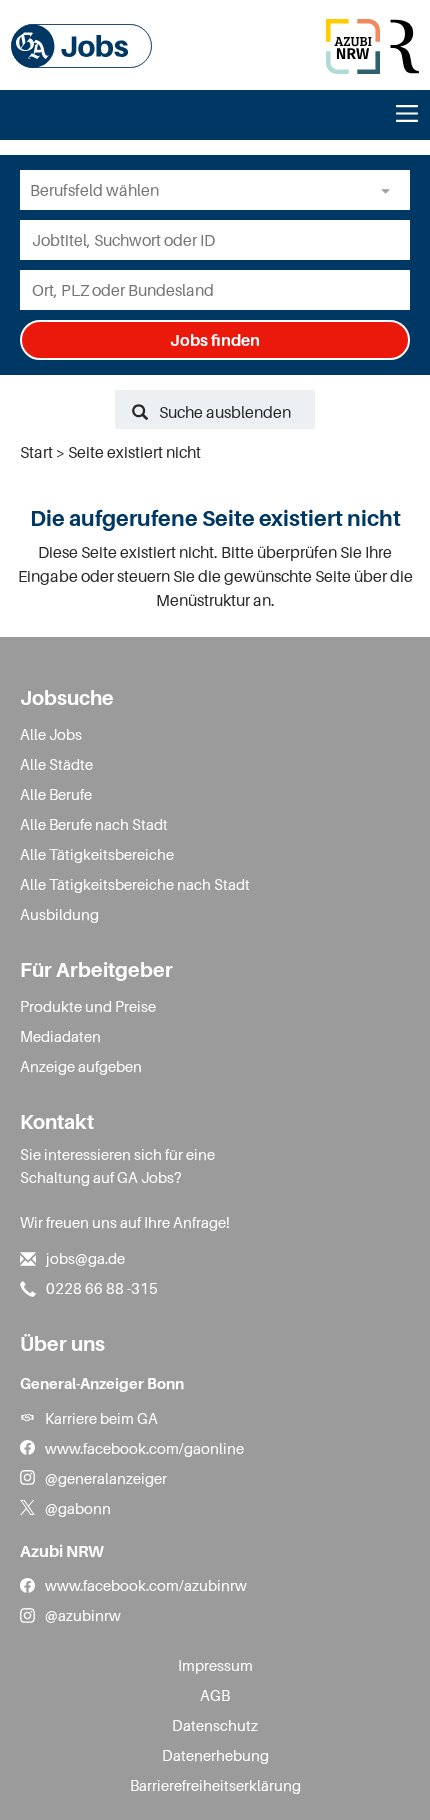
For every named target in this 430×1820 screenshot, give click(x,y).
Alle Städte (56, 764)
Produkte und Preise (88, 1006)
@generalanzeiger (106, 1478)
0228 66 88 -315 (102, 1288)
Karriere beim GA (101, 1418)
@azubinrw (83, 1615)
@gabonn (78, 1508)
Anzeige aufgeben (81, 1066)
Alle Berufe (56, 794)
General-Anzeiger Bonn (102, 1383)
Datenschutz (215, 1725)
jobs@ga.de (85, 1258)
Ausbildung (59, 914)
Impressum (215, 1665)
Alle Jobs (51, 734)
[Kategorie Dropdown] (390, 190)
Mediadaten (60, 1036)
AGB (215, 1695)
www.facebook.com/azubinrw (146, 1585)
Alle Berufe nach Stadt (94, 824)
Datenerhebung (215, 1755)
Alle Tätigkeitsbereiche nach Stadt (135, 884)
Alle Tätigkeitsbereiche (97, 854)
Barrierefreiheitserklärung (215, 1785)
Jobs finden (215, 340)
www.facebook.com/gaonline (144, 1448)
